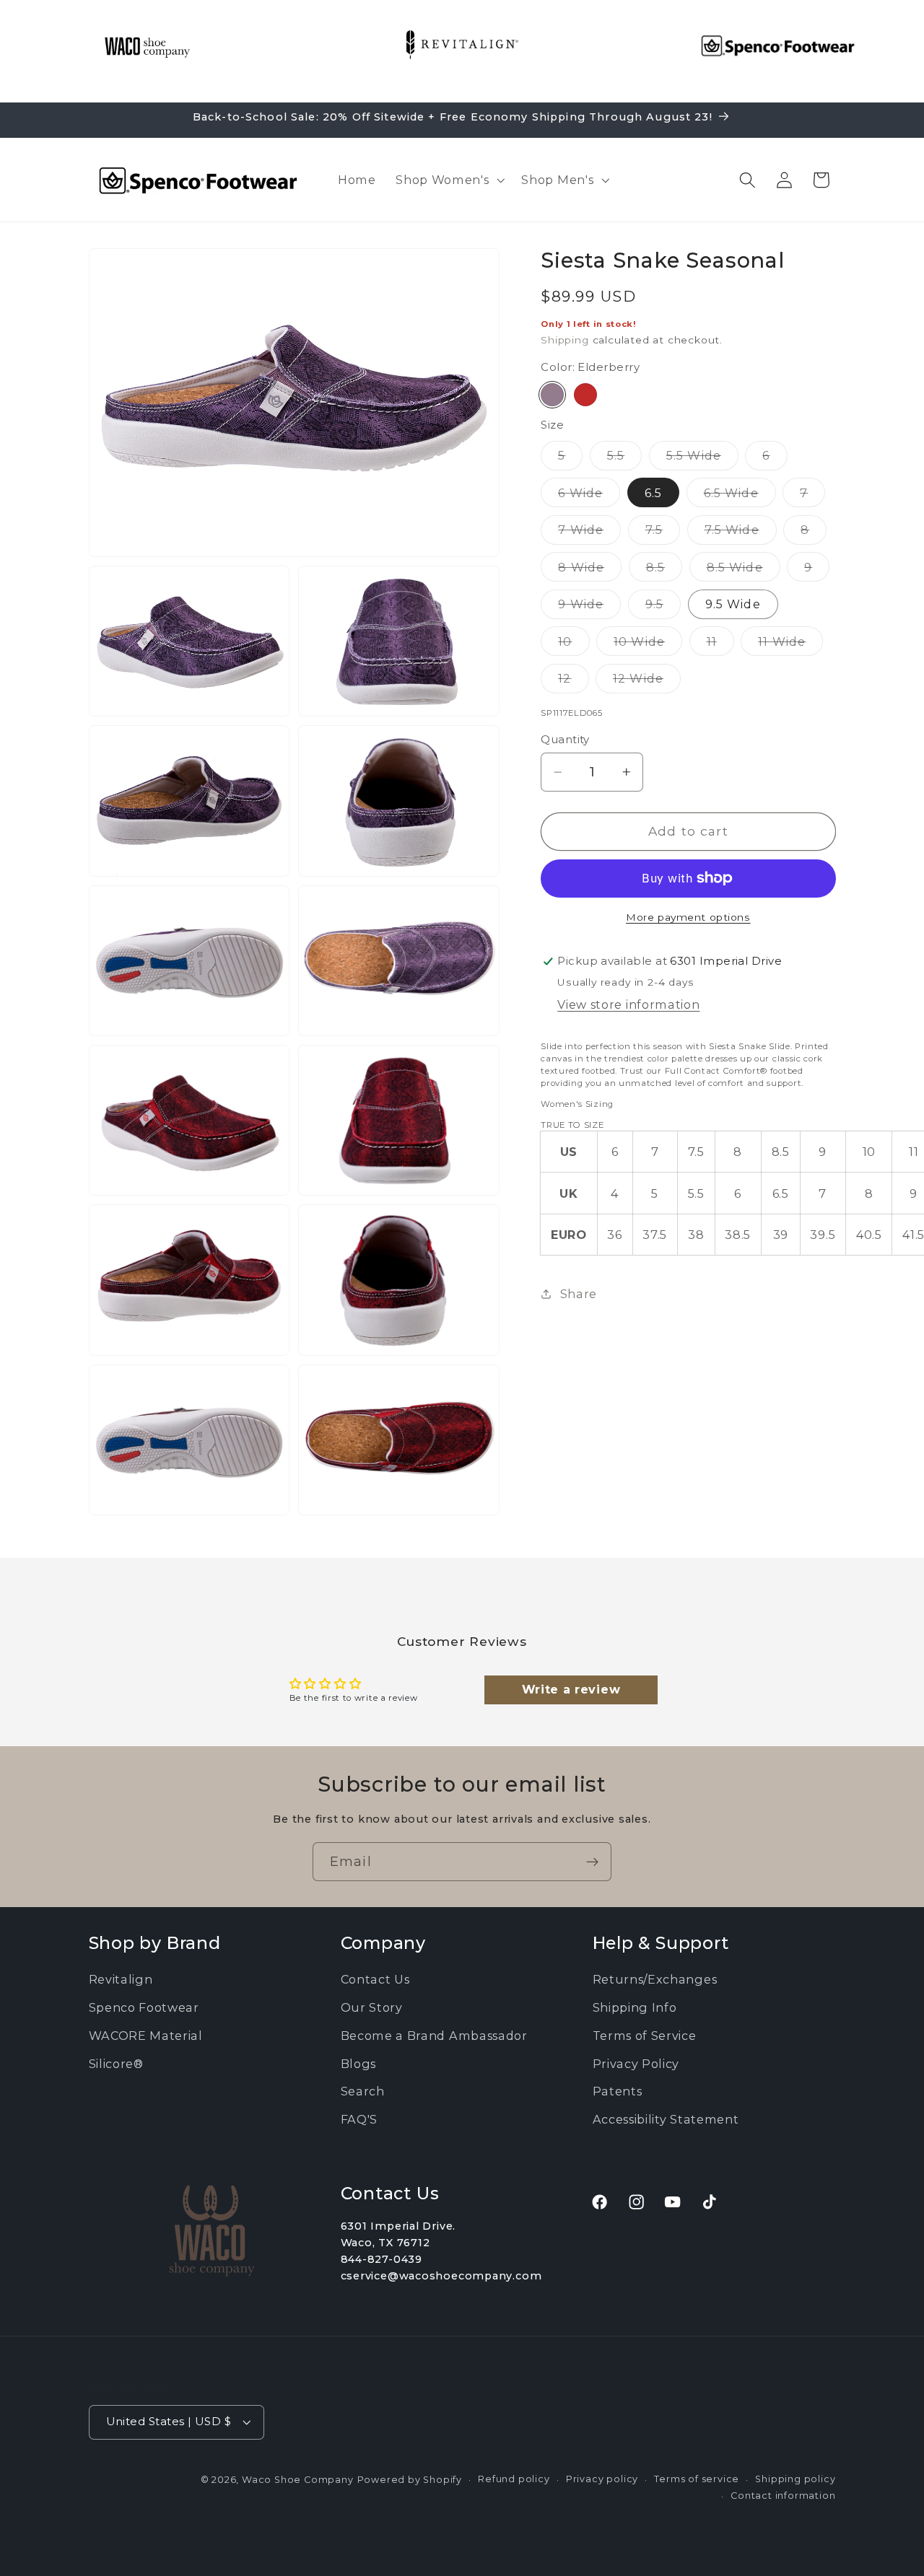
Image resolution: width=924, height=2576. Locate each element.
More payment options (688, 917)
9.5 (663, 608)
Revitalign (121, 1979)
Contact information (783, 2496)
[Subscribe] (592, 1862)
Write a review (571, 1690)
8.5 (664, 570)
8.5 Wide (744, 570)
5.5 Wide (702, 459)
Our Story (372, 2007)
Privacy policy (602, 2479)
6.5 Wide (740, 496)
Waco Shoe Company (298, 2480)
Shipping (565, 340)
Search (363, 2091)
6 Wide (589, 496)
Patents (618, 2091)
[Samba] (585, 395)
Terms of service (697, 2479)
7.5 (663, 533)
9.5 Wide (733, 604)
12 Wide (647, 682)
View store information (628, 1004)
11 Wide (790, 645)
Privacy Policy (636, 2063)
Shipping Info (635, 2007)
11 (720, 645)
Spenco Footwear (144, 2007)
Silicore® (116, 2063)
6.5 (653, 493)
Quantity (565, 740)
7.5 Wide (741, 533)
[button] (448, 180)
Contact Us (375, 1979)
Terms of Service (645, 2036)
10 (574, 645)
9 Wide (589, 608)
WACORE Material (146, 2036)
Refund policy (514, 2479)
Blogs (358, 2063)
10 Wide (648, 645)
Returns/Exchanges (655, 1979)
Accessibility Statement (666, 2119)
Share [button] (579, 1294)
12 (573, 682)
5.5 (624, 459)
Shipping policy (795, 2479)
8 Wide (590, 570)
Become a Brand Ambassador (434, 2036)
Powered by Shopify (410, 2480)
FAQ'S (359, 2119)
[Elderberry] (552, 395)
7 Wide (589, 533)
